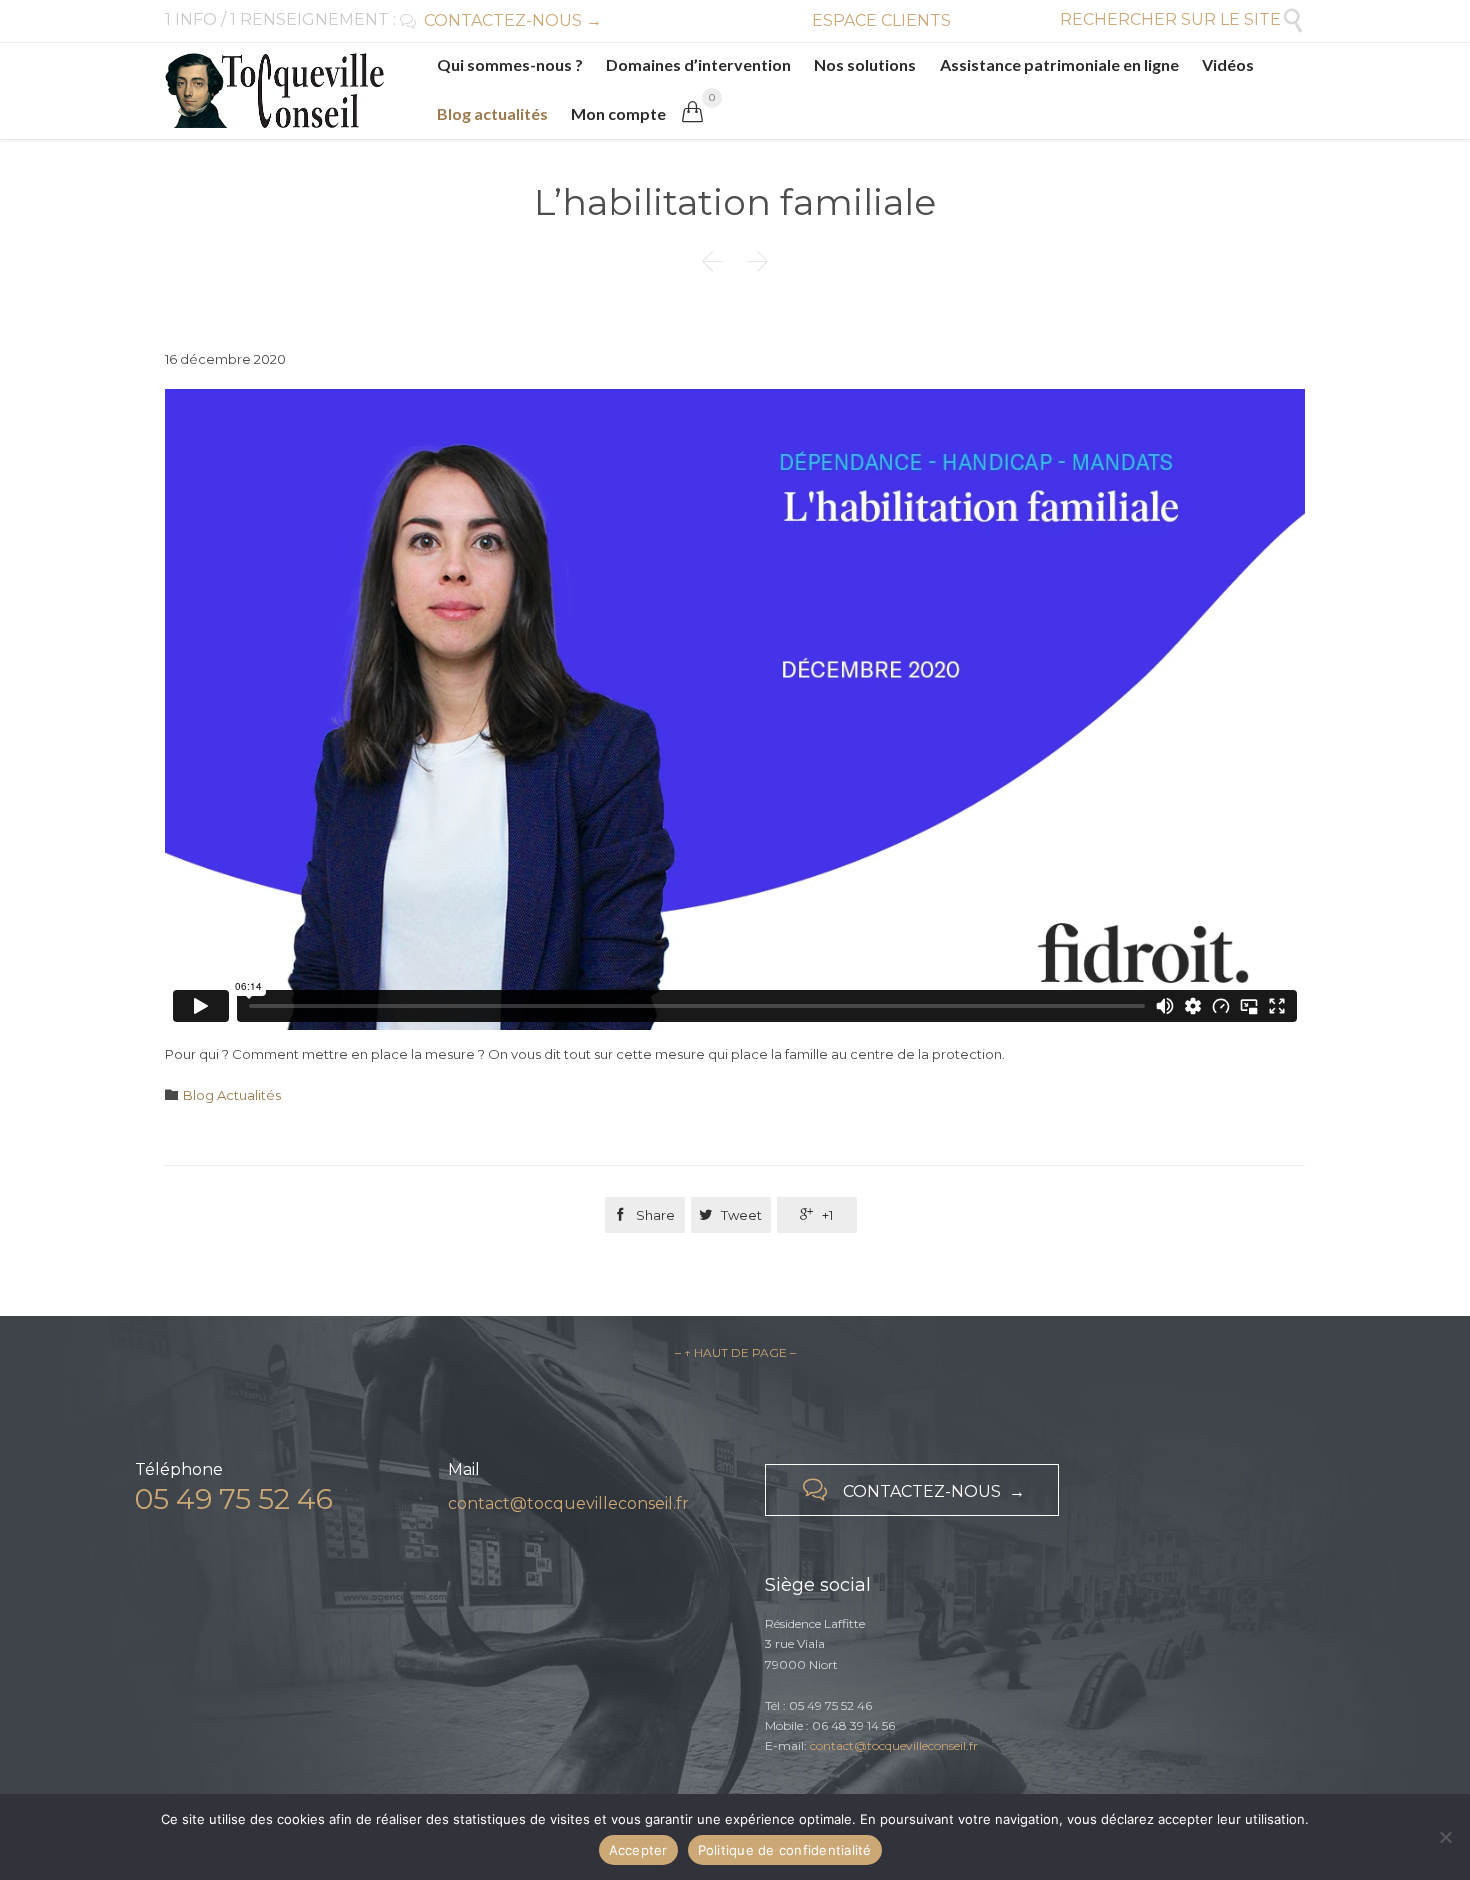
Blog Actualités (232, 1095)
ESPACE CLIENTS (881, 20)
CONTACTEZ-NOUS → (501, 20)
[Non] (1445, 1837)
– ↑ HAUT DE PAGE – (735, 1352)
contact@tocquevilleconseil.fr (568, 1503)
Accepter (638, 1850)
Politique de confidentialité (785, 1850)
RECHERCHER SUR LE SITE (1182, 19)
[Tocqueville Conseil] (274, 90)
